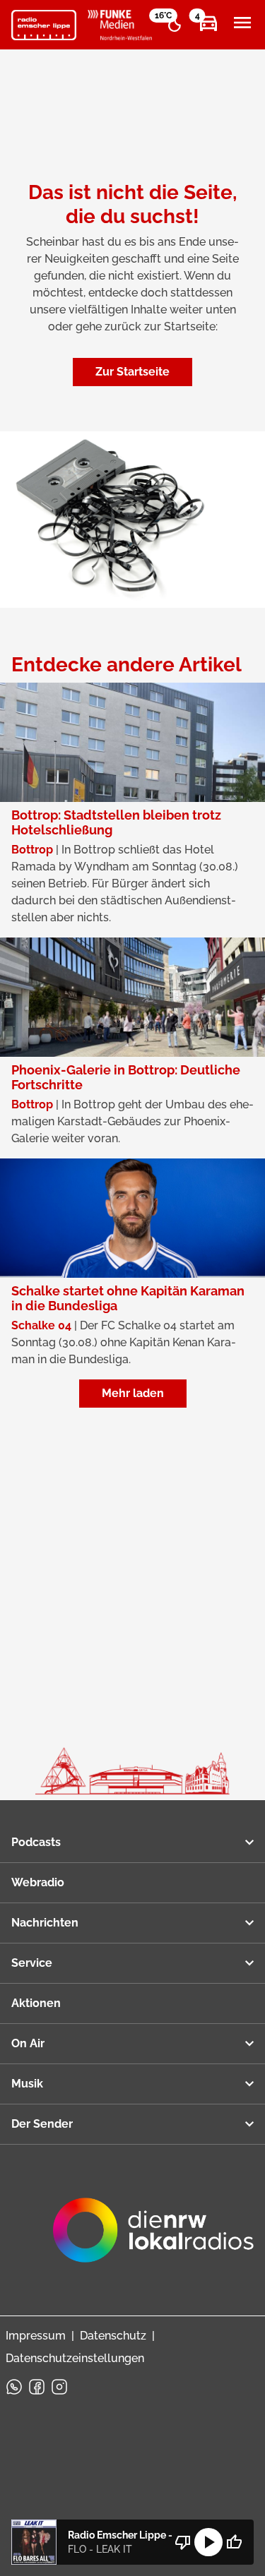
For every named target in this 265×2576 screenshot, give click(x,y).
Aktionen (36, 2003)
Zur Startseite (132, 372)
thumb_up (234, 2542)
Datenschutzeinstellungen (75, 2358)
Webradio (38, 1882)
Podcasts (36, 1842)
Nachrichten (45, 1923)
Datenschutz (113, 2336)
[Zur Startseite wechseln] (44, 25)
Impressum (36, 2336)
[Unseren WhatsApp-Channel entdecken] (14, 2387)
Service (32, 1963)
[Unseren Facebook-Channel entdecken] (37, 2387)
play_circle (208, 2542)
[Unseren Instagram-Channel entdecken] (59, 2387)
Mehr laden (133, 1393)
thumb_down (183, 2542)
